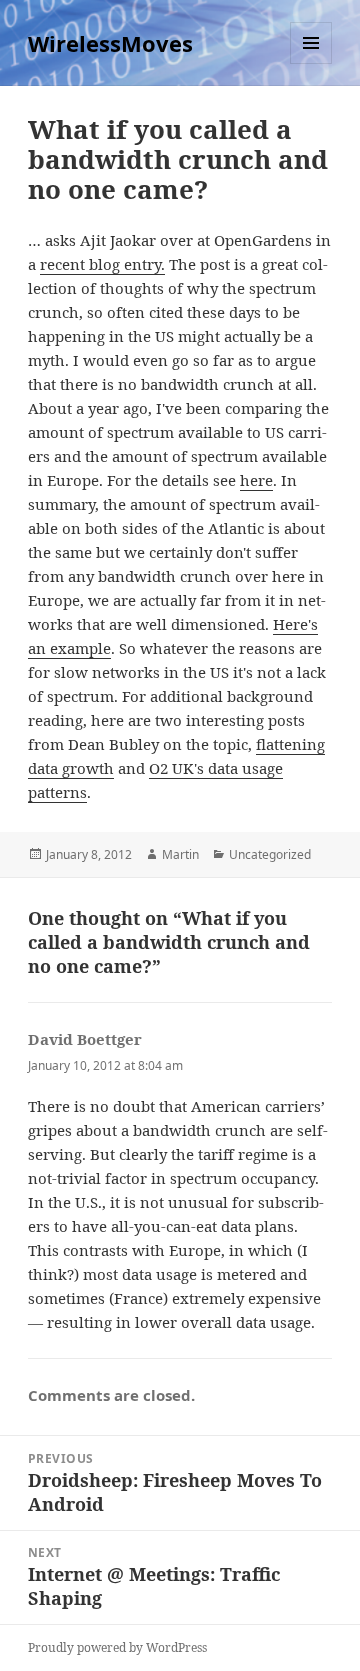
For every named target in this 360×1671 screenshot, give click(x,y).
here (256, 480)
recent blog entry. (102, 264)
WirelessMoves (110, 43)
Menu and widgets (311, 63)
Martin (180, 854)
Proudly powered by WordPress (117, 1647)
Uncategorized (270, 854)
